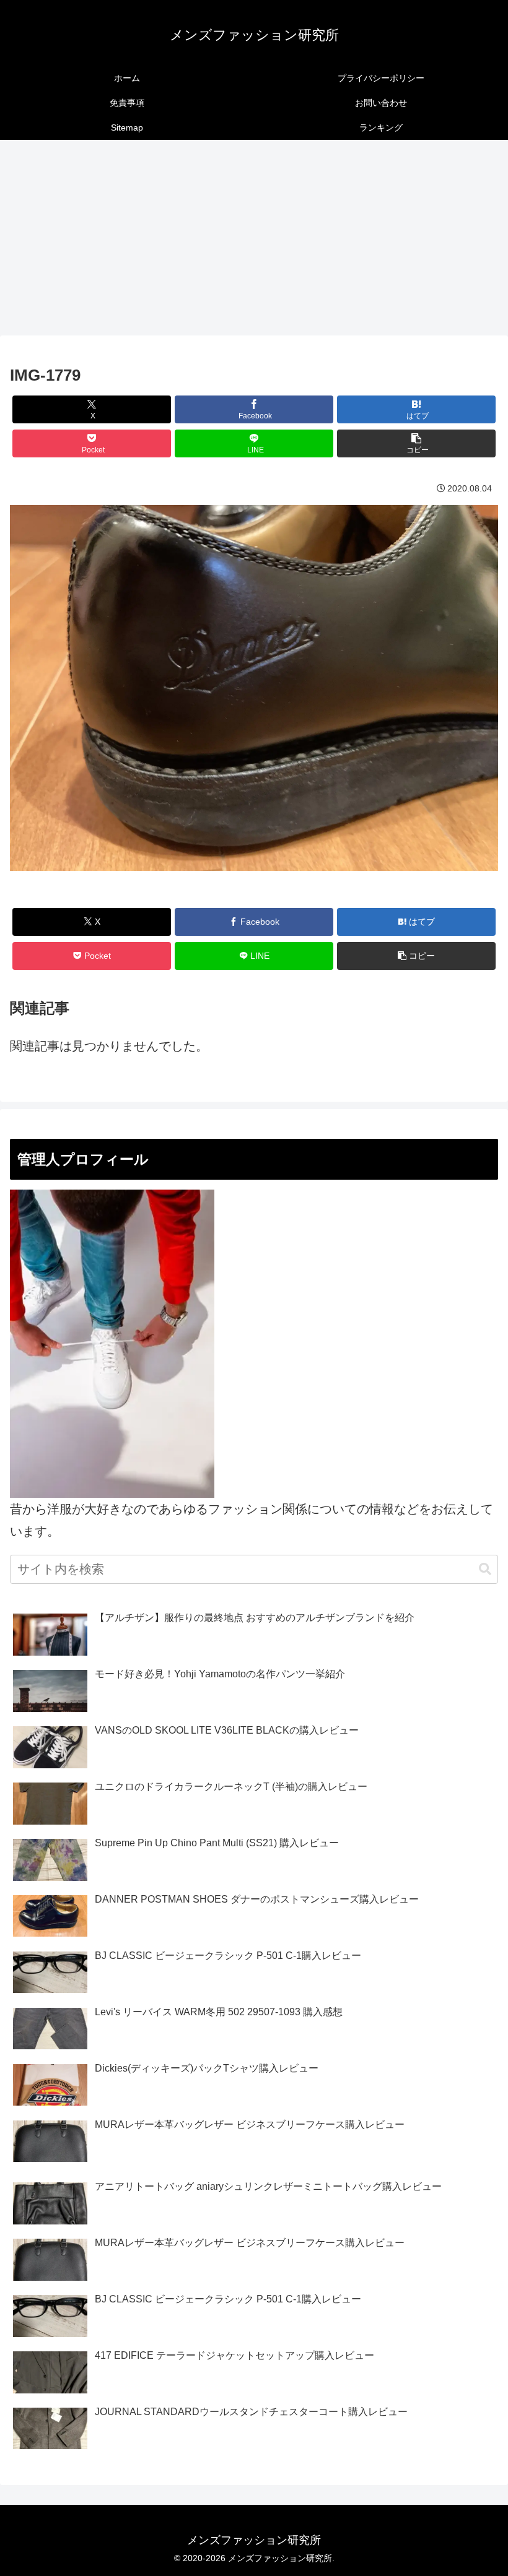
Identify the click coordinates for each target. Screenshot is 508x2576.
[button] (416, 443)
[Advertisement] (254, 241)
